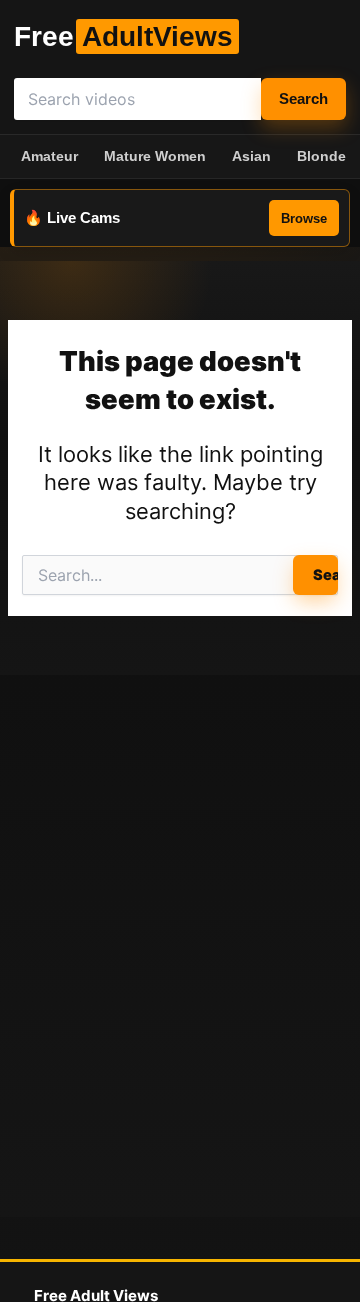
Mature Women (155, 156)
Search (303, 99)
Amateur (49, 156)
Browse (304, 218)
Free (123, 36)
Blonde (321, 156)
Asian (251, 156)
